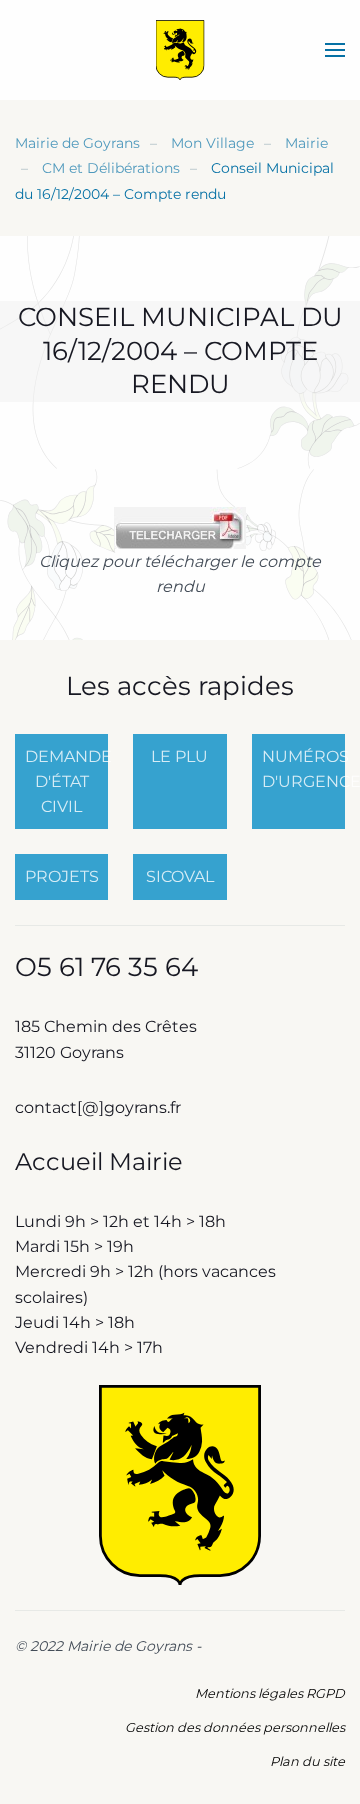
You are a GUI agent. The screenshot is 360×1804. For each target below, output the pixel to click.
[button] (335, 50)
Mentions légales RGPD (270, 1693)
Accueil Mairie (99, 1161)
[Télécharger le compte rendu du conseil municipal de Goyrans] (180, 526)
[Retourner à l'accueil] (180, 50)
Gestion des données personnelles (235, 1727)
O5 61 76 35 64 (106, 967)
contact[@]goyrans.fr (100, 1107)
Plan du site (307, 1761)
